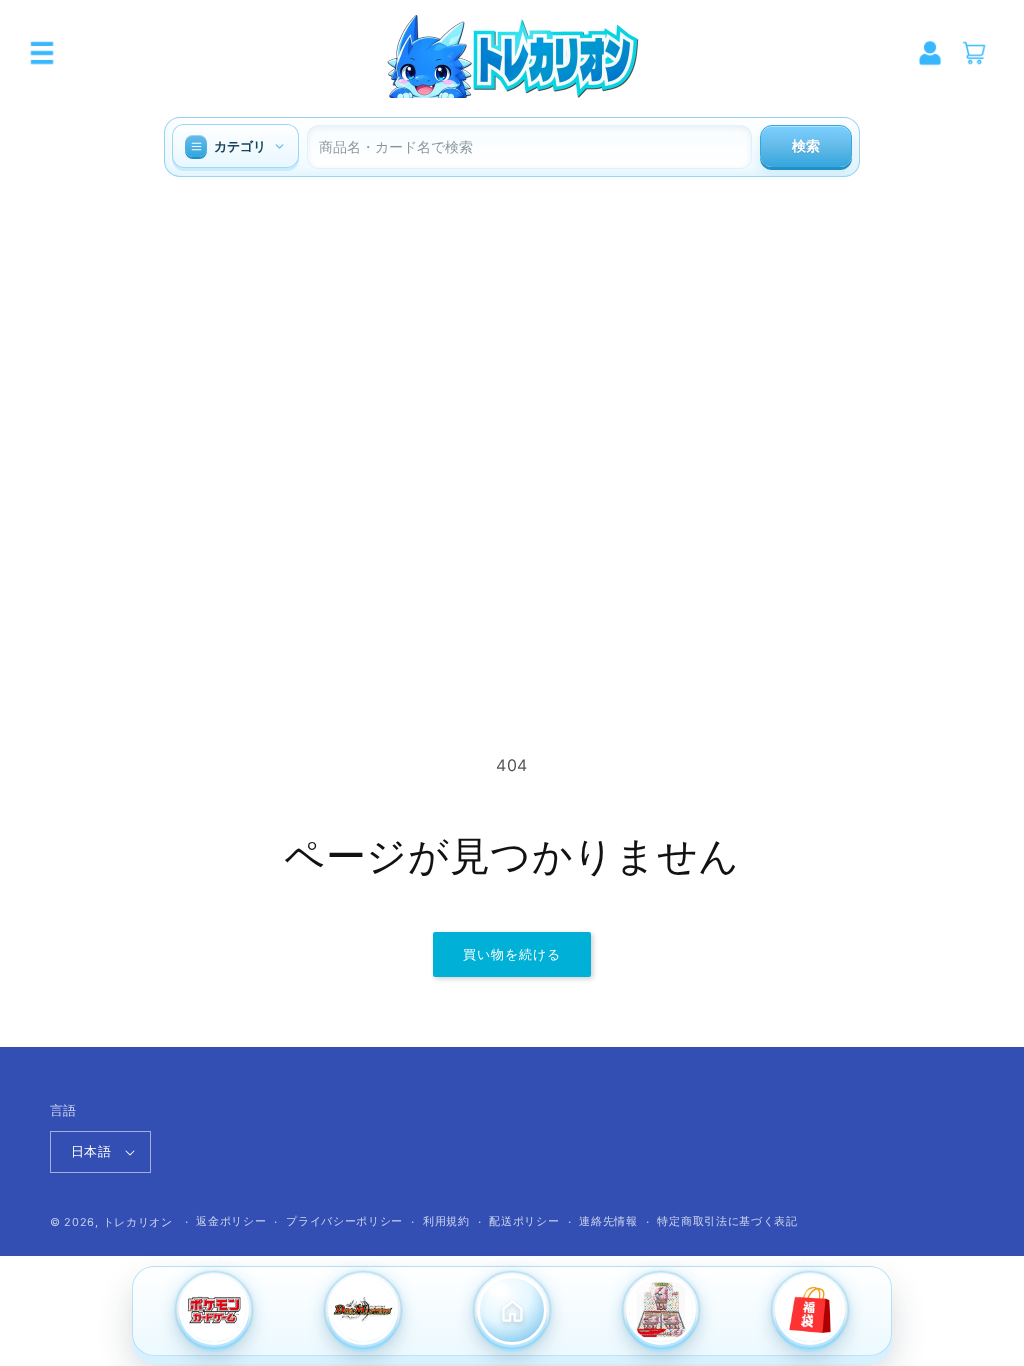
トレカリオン (138, 1222)
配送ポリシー (524, 1221)
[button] (42, 53)
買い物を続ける (512, 954)
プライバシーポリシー (344, 1221)
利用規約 (446, 1221)
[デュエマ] (362, 1312)
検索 (806, 146)
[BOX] (661, 1312)
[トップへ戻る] (511, 1312)
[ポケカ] (213, 1312)
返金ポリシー (231, 1221)
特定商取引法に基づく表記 (727, 1221)
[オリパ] (810, 1312)
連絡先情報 (608, 1221)
